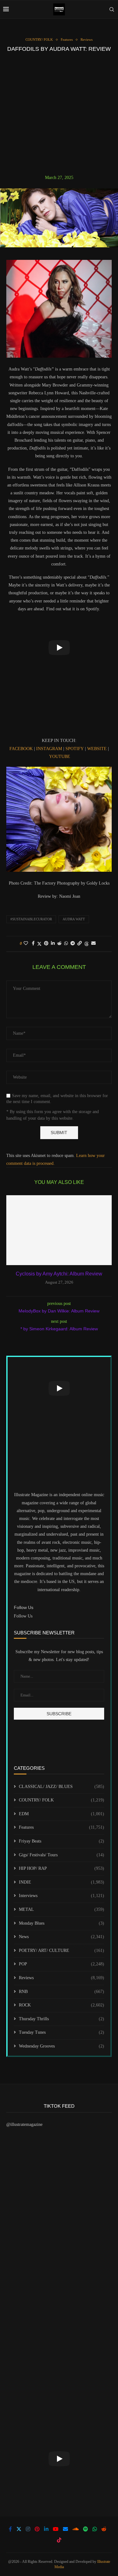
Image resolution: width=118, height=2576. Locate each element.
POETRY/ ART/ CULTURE (62, 1950)
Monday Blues (62, 1923)
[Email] (65, 2529)
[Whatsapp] (95, 2529)
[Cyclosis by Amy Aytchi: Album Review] (59, 1230)
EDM (62, 1814)
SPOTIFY (75, 749)
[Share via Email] (93, 944)
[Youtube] (56, 2529)
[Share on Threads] (87, 944)
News (62, 1937)
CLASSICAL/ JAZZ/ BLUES (62, 1787)
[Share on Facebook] (33, 944)
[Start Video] (59, 648)
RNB (62, 1992)
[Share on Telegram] (73, 944)
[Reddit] (104, 2529)
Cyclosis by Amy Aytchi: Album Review (59, 1274)
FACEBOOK (21, 749)
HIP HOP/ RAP (62, 1868)
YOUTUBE (60, 757)
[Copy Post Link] (80, 944)
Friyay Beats (62, 1841)
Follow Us (23, 1616)
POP (62, 1964)
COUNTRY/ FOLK (62, 1800)
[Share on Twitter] (39, 944)
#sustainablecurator (31, 919)
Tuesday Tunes (62, 2032)
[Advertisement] (59, 113)
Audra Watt (74, 919)
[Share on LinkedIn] (53, 944)
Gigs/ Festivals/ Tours (62, 1855)
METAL (62, 1909)
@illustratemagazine (24, 2124)
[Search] (112, 9)
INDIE (62, 1882)
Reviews (62, 1978)
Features (62, 1827)
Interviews (62, 1896)
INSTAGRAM (49, 749)
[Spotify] (86, 2529)
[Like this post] (26, 944)
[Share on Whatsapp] (66, 944)
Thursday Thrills (62, 2019)
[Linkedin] (46, 2529)
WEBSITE (97, 749)
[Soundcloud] (76, 2529)
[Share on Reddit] (59, 944)
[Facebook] (10, 2529)
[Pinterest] (37, 2529)
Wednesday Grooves (62, 2046)
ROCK (62, 2005)
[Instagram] (28, 2529)
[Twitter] (19, 2529)
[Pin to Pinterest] (46, 944)
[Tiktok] (59, 2540)
